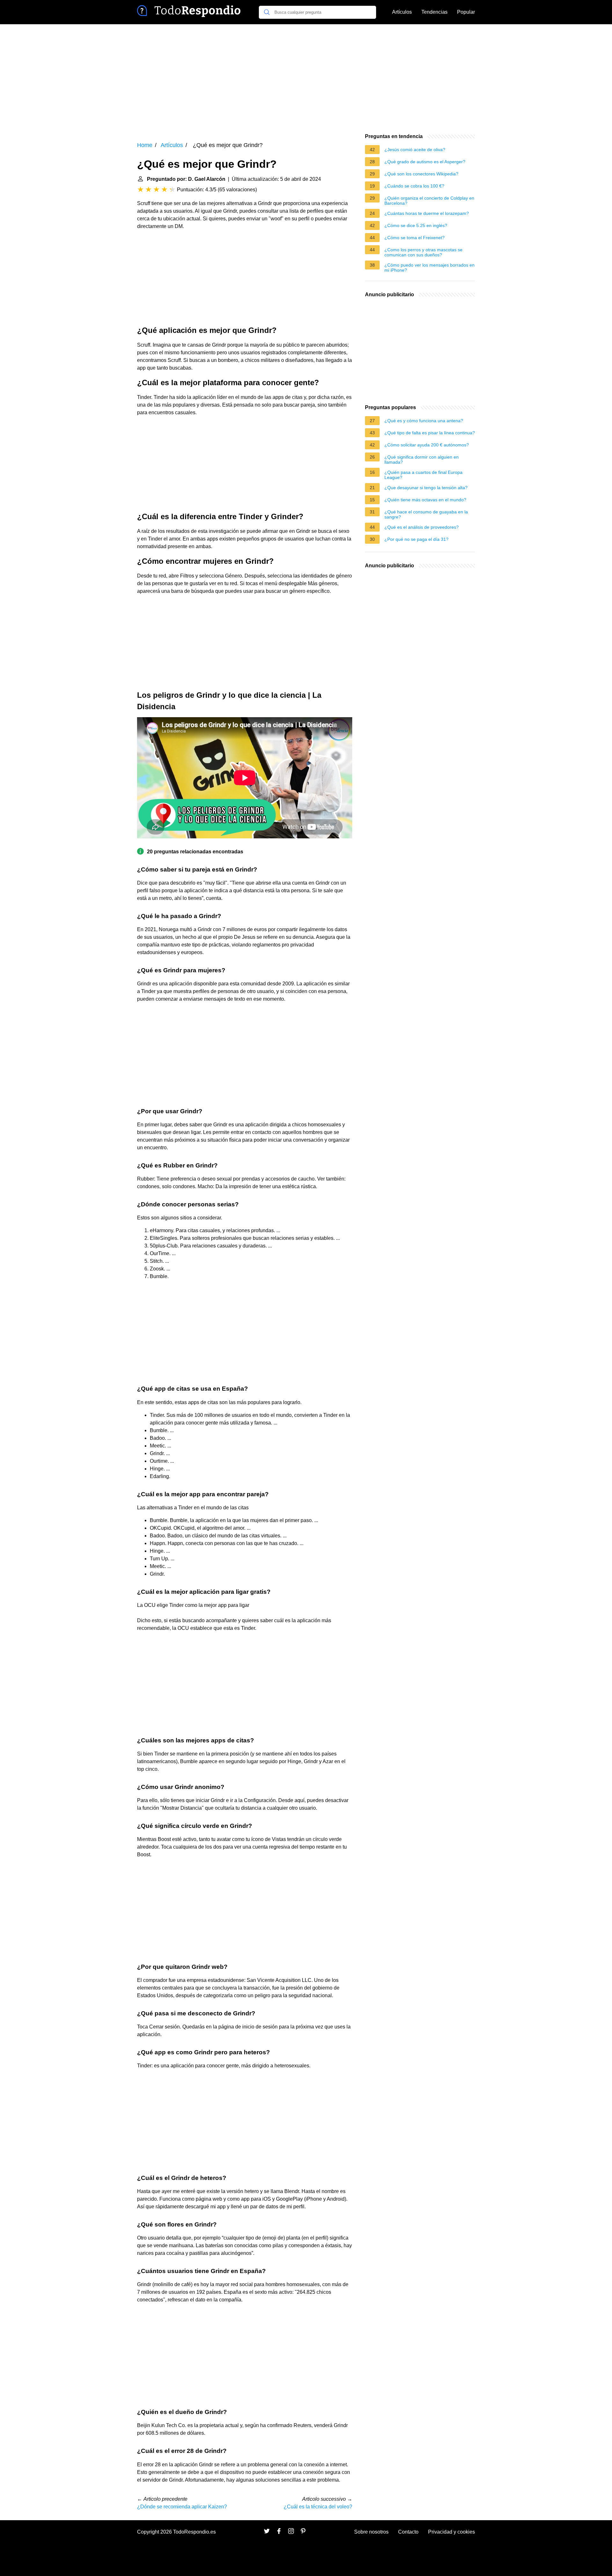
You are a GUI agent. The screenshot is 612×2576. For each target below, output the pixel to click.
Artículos (402, 12)
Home (145, 145)
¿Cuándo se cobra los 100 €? (414, 186)
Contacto (408, 2532)
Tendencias (434, 12)
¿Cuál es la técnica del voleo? (318, 2507)
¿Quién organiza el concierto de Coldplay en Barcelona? (429, 201)
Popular (466, 12)
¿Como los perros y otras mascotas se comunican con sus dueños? (423, 252)
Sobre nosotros (371, 2532)
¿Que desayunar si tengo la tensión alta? (426, 488)
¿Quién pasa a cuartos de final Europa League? (423, 475)
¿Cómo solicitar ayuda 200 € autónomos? (427, 445)
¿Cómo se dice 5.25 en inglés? (416, 225)
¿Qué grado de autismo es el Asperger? (425, 162)
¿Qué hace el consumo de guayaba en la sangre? (426, 514)
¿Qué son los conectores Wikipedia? (421, 174)
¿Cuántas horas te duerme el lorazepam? (427, 213)
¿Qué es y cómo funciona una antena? (424, 421)
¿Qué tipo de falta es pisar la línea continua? (430, 433)
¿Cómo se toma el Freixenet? (415, 238)
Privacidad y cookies (452, 2532)
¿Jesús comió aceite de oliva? (415, 150)
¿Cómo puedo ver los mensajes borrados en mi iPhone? (430, 268)
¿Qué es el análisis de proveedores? (422, 527)
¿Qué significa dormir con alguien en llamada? (422, 460)
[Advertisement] (306, 78)
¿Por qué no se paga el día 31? (416, 539)
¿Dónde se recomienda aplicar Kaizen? (182, 2507)
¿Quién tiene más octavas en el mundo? (425, 500)
